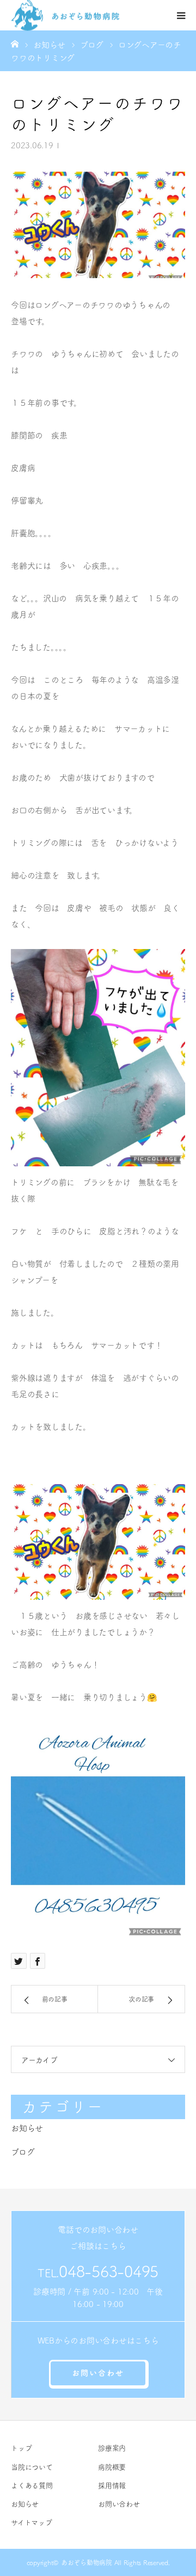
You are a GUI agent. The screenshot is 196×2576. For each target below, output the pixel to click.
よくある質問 (32, 2486)
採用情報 (112, 2486)
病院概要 (112, 2467)
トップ (21, 2448)
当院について (32, 2467)
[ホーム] (15, 43)
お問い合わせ (98, 2373)
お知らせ (27, 2128)
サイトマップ (32, 2522)
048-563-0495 (109, 2271)
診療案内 (112, 2448)
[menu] (181, 15)
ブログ (23, 2152)
